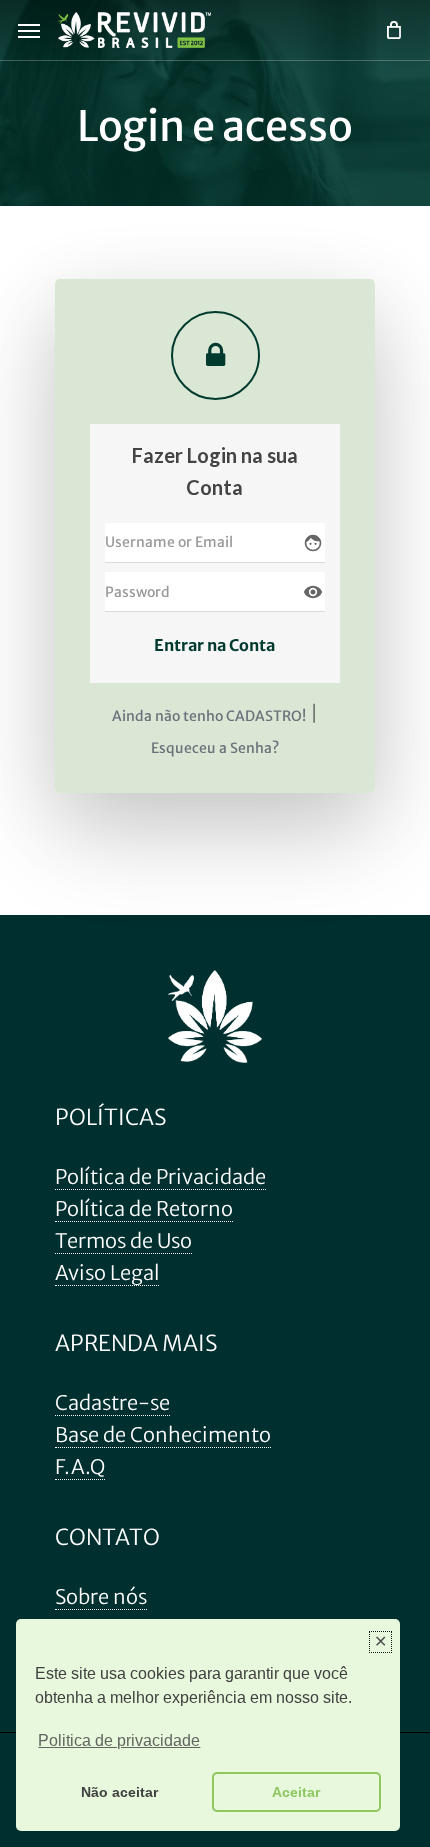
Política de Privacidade (160, 1176)
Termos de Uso (123, 1240)
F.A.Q (80, 1466)
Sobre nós (101, 1596)
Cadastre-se (112, 1402)
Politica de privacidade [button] (119, 1740)
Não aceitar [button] (119, 1792)
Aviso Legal (107, 1272)
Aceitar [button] (296, 1792)
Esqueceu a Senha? (215, 748)
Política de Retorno (144, 1208)
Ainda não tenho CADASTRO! (209, 716)
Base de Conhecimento (163, 1434)
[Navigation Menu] (29, 30)
